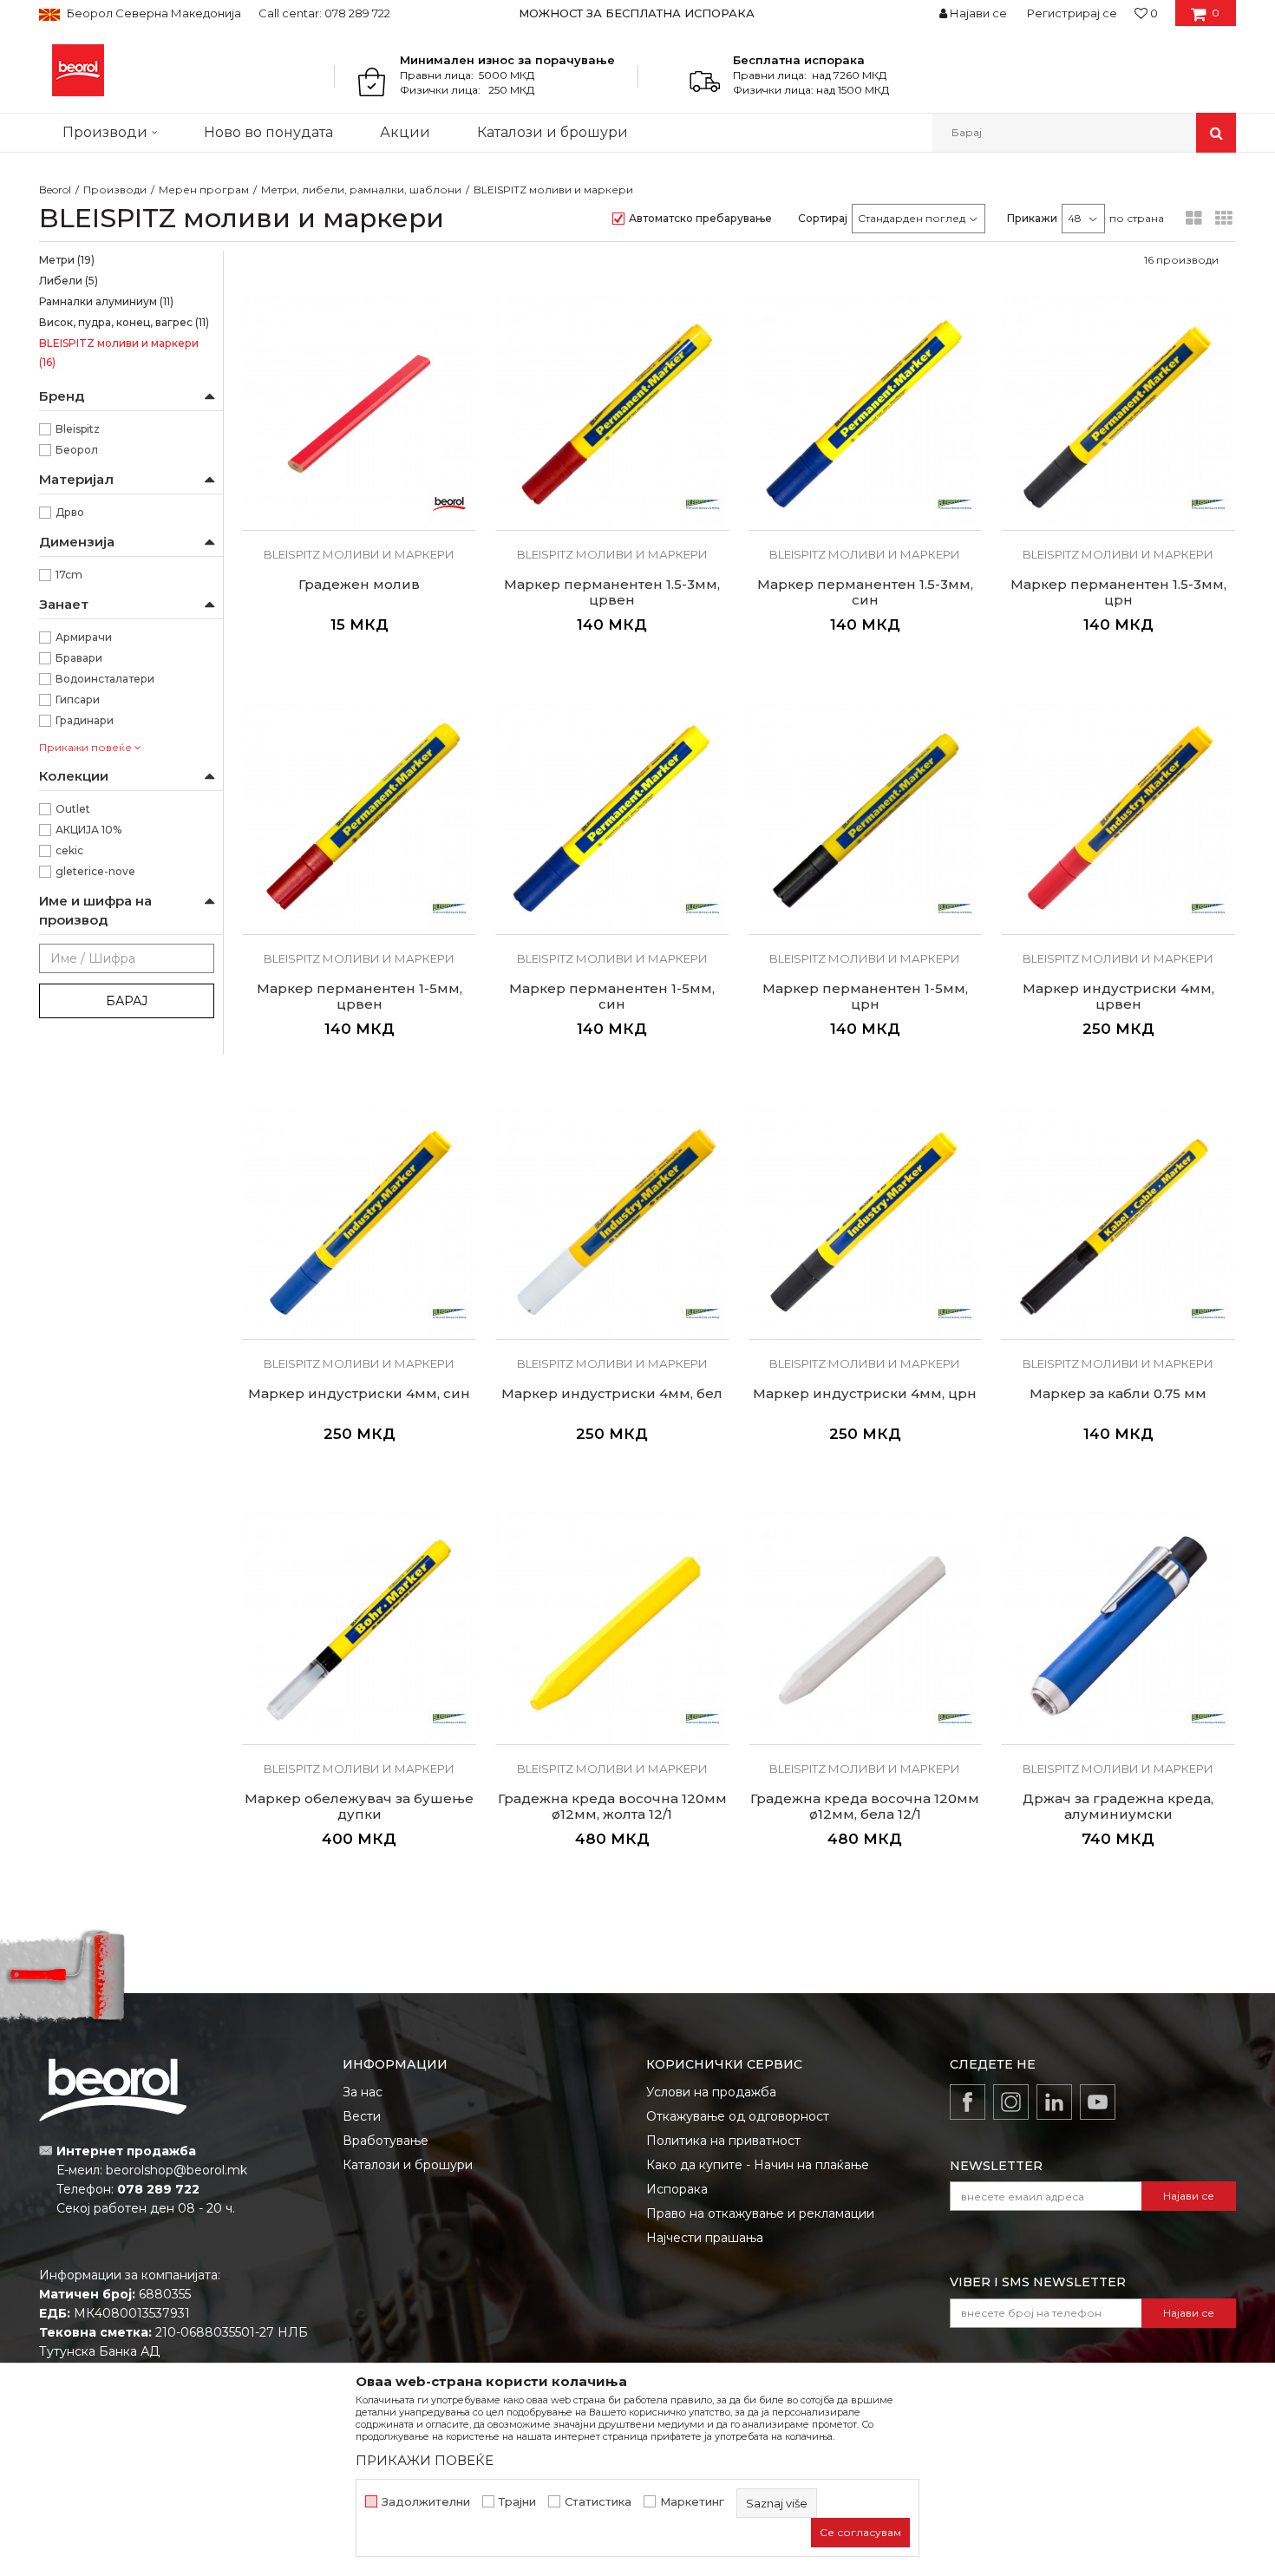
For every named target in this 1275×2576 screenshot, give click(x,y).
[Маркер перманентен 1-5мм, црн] (866, 819)
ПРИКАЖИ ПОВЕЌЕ (425, 2460)
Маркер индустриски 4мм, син (359, 1394)
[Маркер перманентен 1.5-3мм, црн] (1118, 414)
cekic (69, 850)
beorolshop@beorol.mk (177, 2170)
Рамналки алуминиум (106, 301)
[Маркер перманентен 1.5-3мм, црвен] (612, 414)
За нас (363, 2092)
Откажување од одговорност (738, 2116)
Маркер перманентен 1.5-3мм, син (865, 592)
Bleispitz (78, 429)
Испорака (677, 2189)
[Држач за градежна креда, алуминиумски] (1118, 1628)
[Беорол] (449, 504)
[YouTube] (1098, 2102)
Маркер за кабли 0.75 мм (1118, 1394)
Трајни (517, 2502)
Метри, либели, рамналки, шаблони (361, 190)
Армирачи (84, 637)
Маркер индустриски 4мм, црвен (1118, 997)
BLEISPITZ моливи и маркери (119, 353)
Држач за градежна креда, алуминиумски (1118, 1807)
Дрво (70, 512)
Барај (127, 1001)
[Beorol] (78, 70)
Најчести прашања (705, 2238)
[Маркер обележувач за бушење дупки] (359, 1628)
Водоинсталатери (105, 679)
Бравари (79, 658)
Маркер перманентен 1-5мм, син (612, 997)
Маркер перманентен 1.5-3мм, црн (1118, 592)
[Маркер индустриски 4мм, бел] (612, 1223)
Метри (67, 260)
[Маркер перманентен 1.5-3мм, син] (866, 414)
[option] (638, 13)
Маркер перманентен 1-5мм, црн (865, 997)
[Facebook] (968, 2102)
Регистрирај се (1072, 13)
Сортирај (823, 218)
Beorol (55, 190)
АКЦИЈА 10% (88, 830)
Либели (69, 281)
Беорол (77, 450)
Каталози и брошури (408, 2165)
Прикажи (1032, 218)
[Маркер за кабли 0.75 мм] (1118, 1223)
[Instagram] (1011, 2102)
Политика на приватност (723, 2141)
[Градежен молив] (359, 414)
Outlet (73, 809)
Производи (115, 190)
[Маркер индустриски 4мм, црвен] (1118, 819)
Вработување (386, 2141)
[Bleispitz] (703, 504)
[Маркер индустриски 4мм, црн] (866, 1223)
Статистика (598, 2502)
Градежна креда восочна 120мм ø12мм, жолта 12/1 (612, 1807)
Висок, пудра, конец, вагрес (124, 322)
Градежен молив (359, 585)
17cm (69, 575)
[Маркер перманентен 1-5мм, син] (612, 819)
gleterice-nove (95, 871)
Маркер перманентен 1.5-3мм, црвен (612, 592)
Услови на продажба (711, 2092)
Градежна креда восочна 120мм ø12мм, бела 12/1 (865, 1807)
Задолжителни (426, 2502)
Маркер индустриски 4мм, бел (612, 1394)
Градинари (85, 720)
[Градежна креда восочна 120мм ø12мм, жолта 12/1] (612, 1628)
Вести (362, 2116)
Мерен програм (204, 190)
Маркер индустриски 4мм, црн (865, 1394)
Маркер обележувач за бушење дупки (359, 1807)
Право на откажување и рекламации (760, 2213)
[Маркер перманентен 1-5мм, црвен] (359, 819)
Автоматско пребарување (700, 218)
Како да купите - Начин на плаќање (758, 2165)
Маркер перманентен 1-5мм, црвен (360, 997)
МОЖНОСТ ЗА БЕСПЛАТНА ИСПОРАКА (637, 13)
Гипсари (78, 700)
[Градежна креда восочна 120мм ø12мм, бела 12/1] (866, 1628)
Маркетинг (692, 2502)
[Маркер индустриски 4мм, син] (359, 1223)
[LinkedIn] (1054, 2102)
